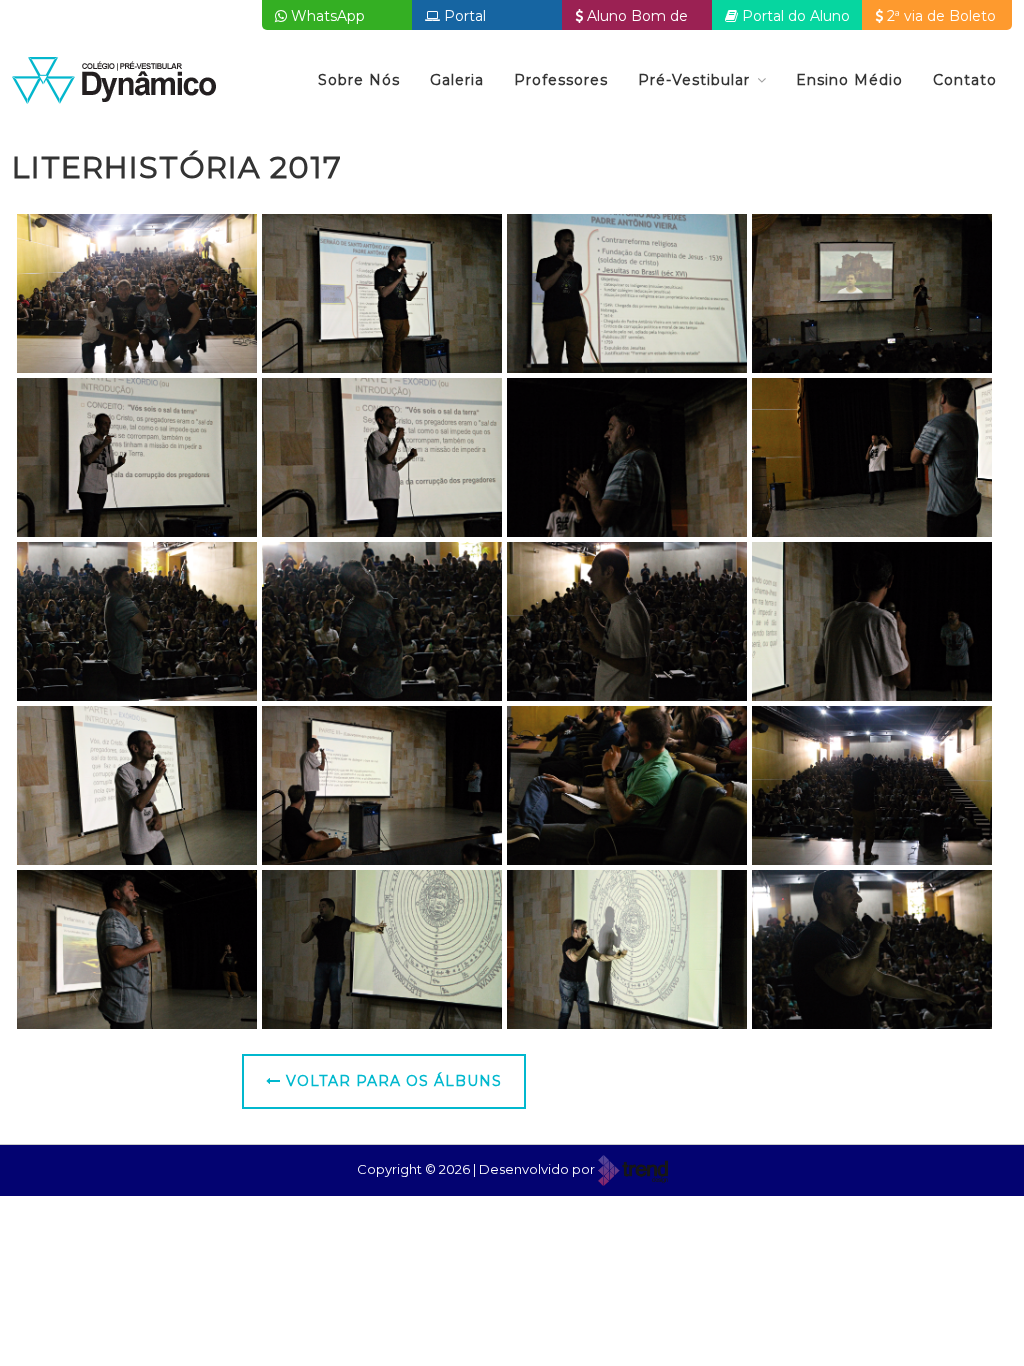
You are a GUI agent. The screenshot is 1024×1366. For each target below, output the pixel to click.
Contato (965, 80)
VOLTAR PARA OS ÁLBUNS (391, 1081)
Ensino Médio (849, 80)
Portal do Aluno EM (787, 18)
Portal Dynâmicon (465, 18)
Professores (561, 80)
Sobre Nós (359, 80)
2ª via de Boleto (939, 16)
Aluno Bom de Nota (631, 18)
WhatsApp (326, 16)
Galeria (457, 80)
